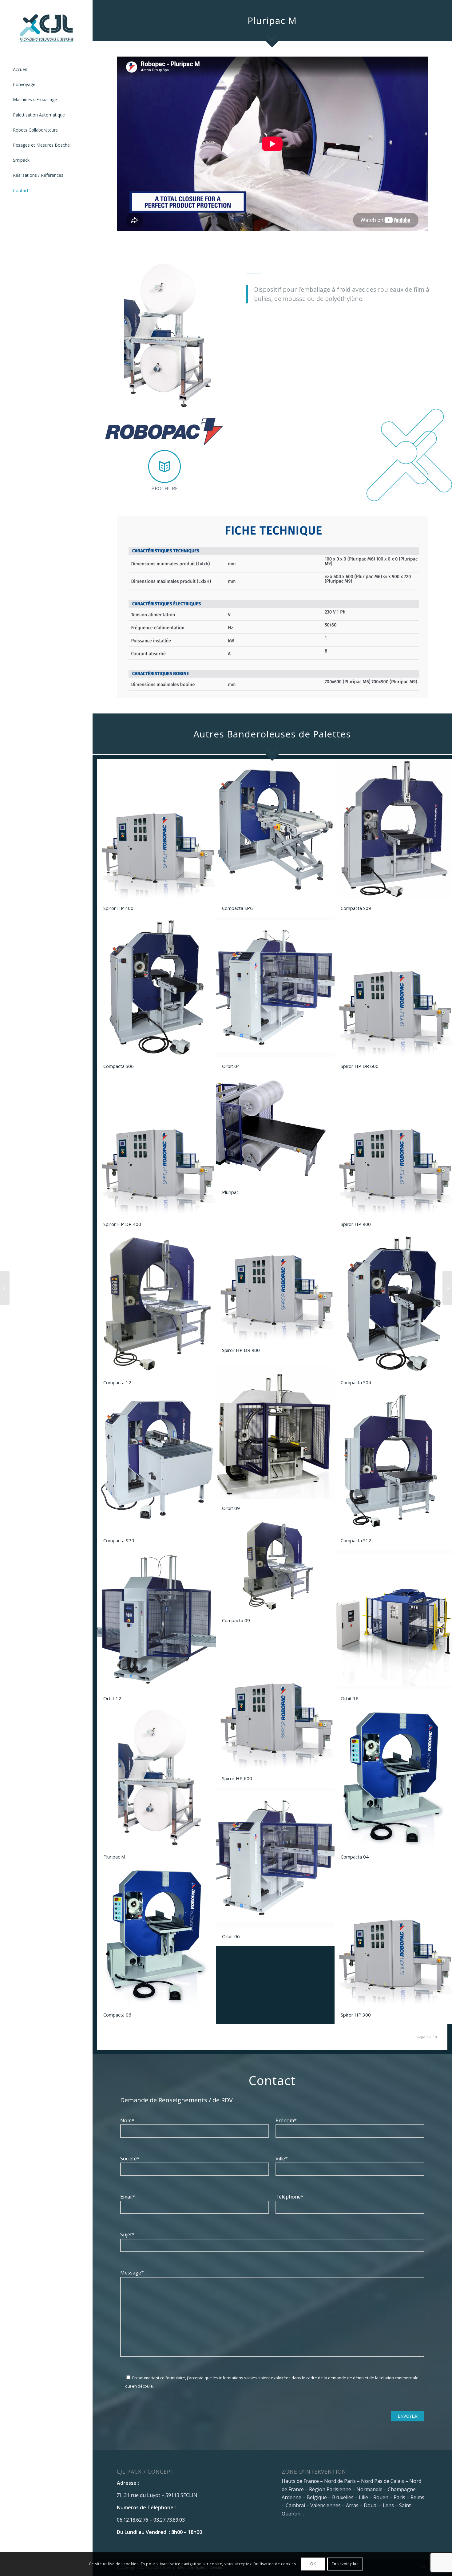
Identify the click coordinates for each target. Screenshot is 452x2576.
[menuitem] (46, 70)
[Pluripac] (447, 1288)
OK (313, 2564)
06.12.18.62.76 (133, 2520)
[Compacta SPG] (5, 1288)
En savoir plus (345, 2564)
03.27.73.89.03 (169, 2520)
